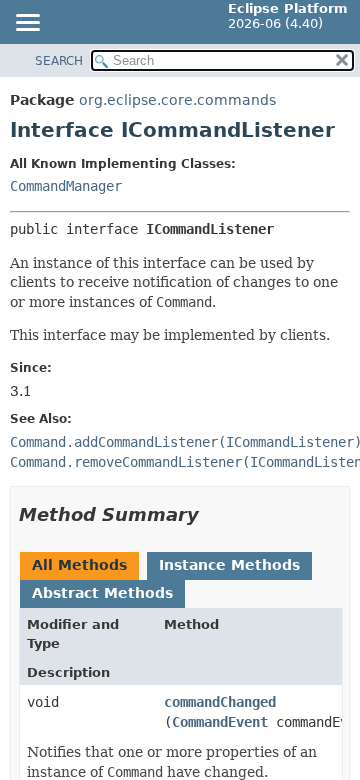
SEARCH (59, 61)
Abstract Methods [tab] (102, 593)
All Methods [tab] (79, 565)
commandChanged (220, 702)
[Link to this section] (213, 514)
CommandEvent (220, 722)
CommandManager (66, 186)
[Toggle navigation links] (27, 24)
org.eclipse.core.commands (177, 100)
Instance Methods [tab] (229, 565)
